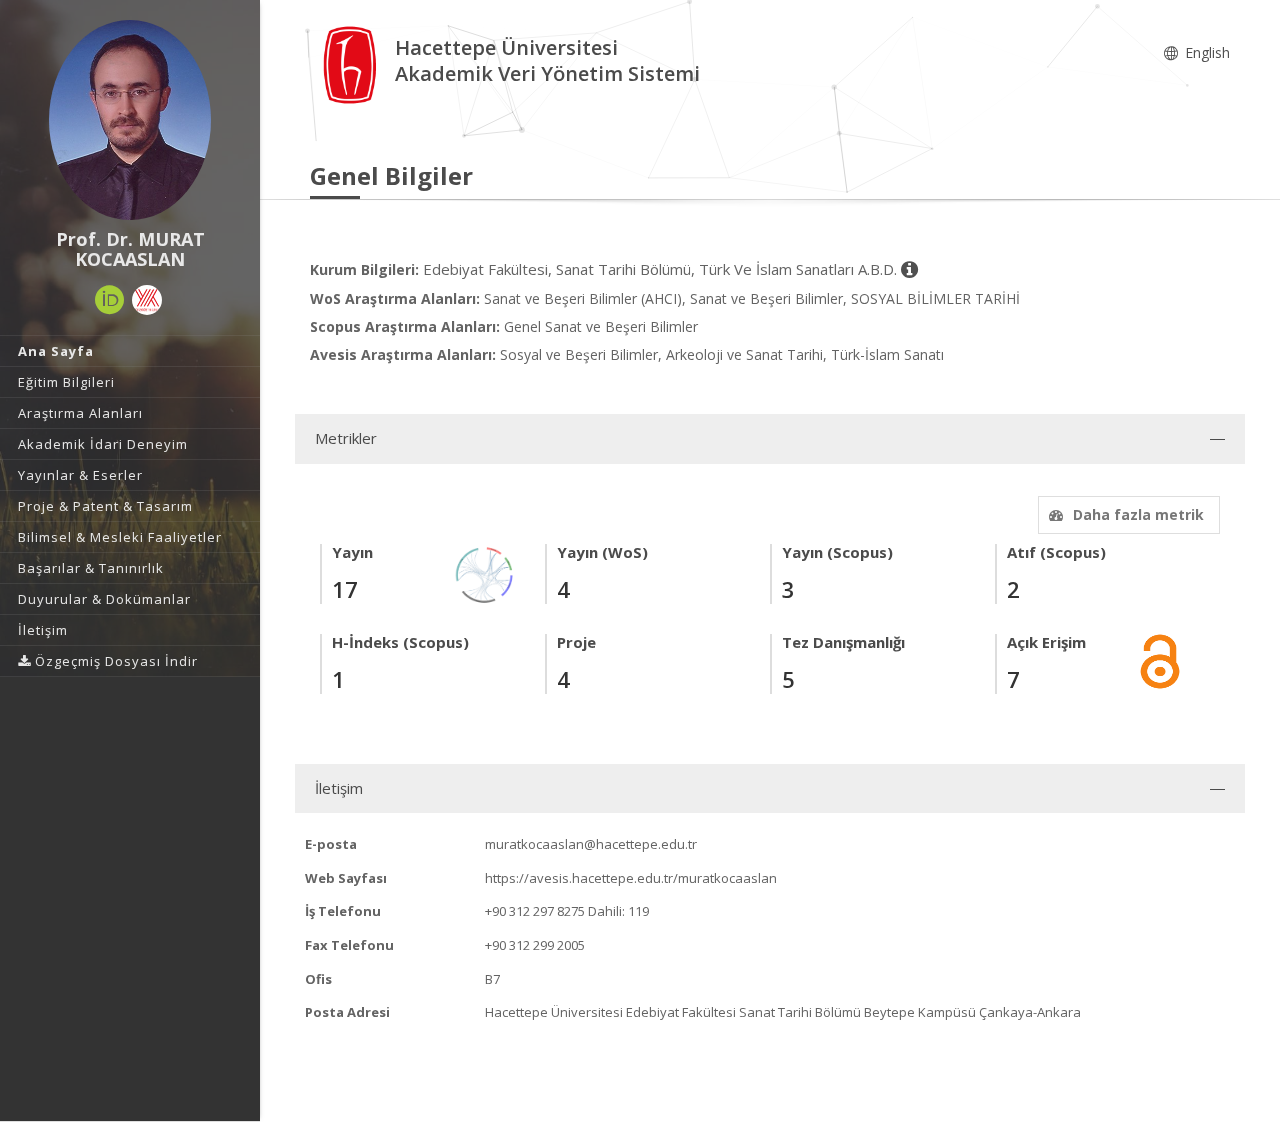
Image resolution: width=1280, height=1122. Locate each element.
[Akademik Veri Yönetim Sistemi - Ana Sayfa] (352, 63)
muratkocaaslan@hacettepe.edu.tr (591, 844)
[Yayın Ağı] (485, 573)
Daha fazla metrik (1138, 514)
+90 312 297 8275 (535, 911)
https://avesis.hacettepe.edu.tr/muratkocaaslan (631, 878)
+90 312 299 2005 (535, 945)
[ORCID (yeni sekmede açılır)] (110, 300)
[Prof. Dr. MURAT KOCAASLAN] (130, 120)
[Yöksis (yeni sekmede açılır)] (147, 300)
